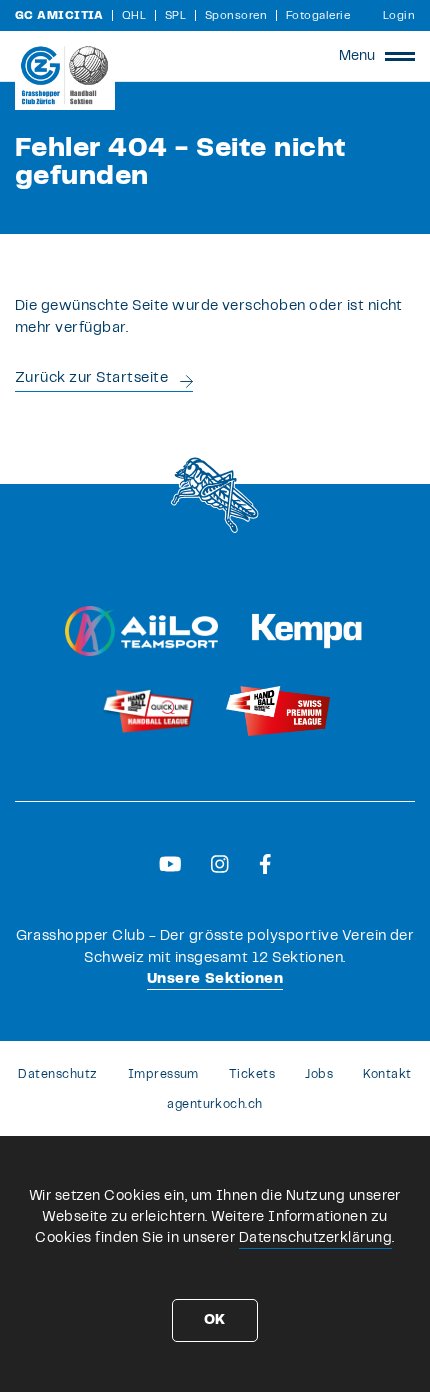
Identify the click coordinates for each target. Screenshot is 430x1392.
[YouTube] (170, 864)
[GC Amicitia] (65, 75)
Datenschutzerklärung (316, 1238)
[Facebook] (265, 864)
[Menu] (400, 56)
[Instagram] (220, 864)
